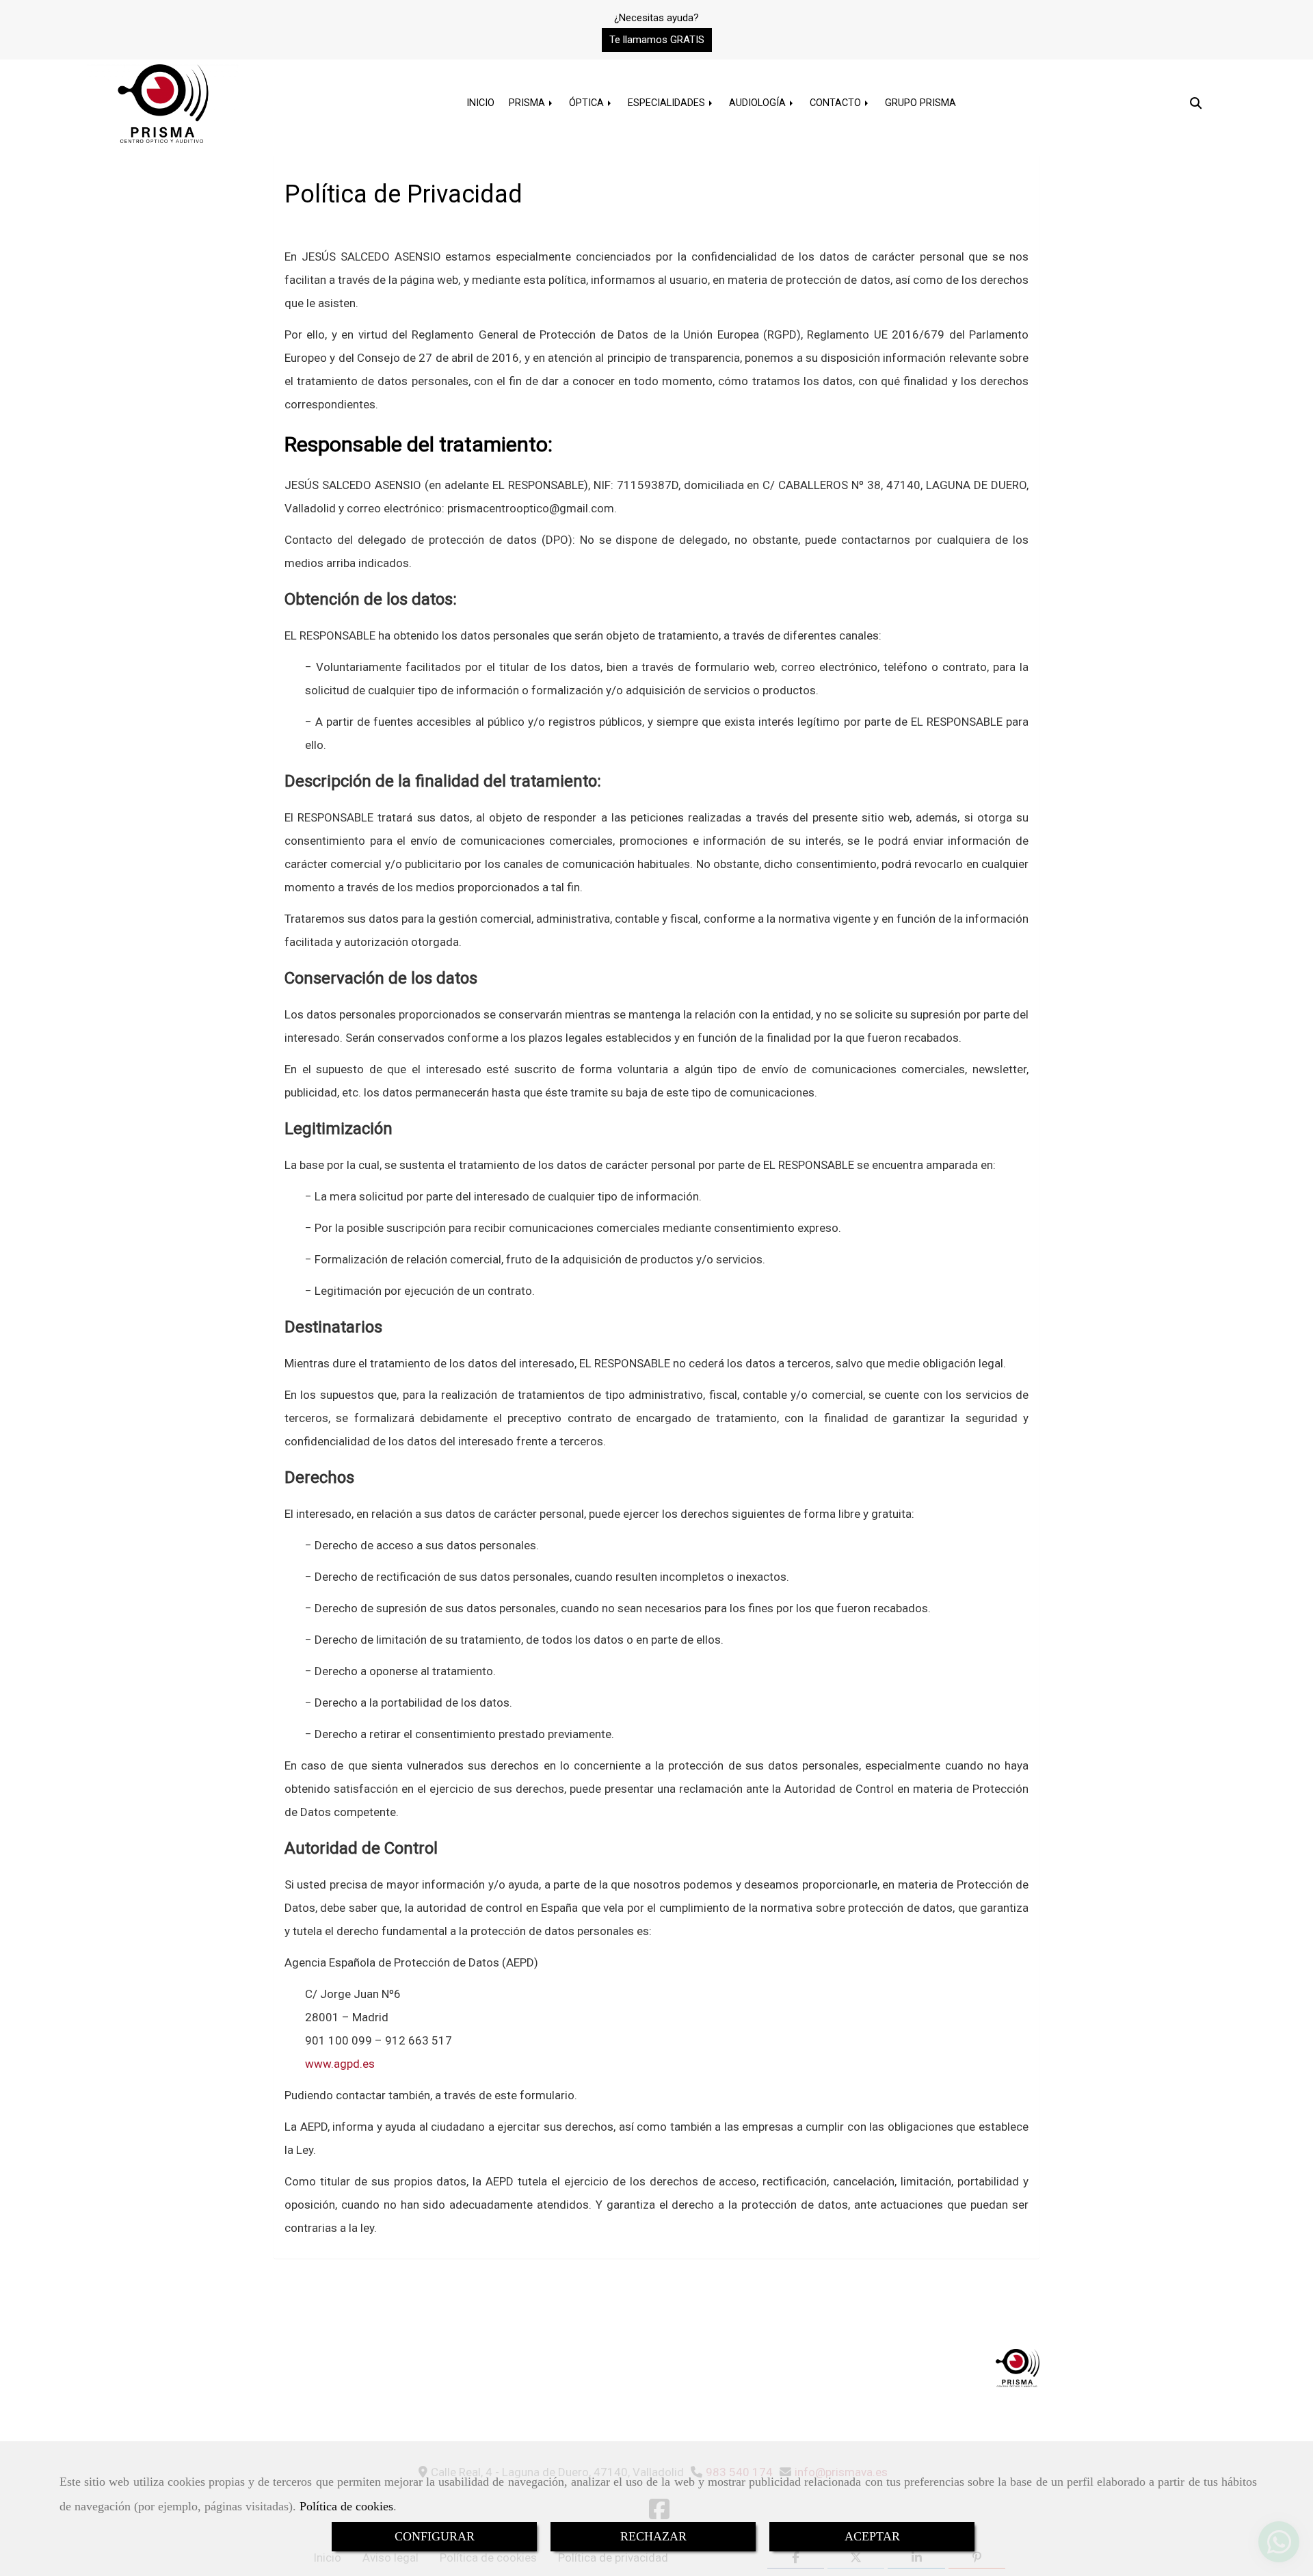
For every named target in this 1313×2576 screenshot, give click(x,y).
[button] (657, 40)
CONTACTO (837, 103)
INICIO (480, 103)
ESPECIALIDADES (668, 103)
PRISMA (528, 103)
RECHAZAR (653, 2536)
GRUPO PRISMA (920, 103)
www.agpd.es (340, 2064)
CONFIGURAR (435, 2536)
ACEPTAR (872, 2536)
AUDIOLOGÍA (759, 103)
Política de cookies (346, 2506)
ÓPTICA (588, 103)
